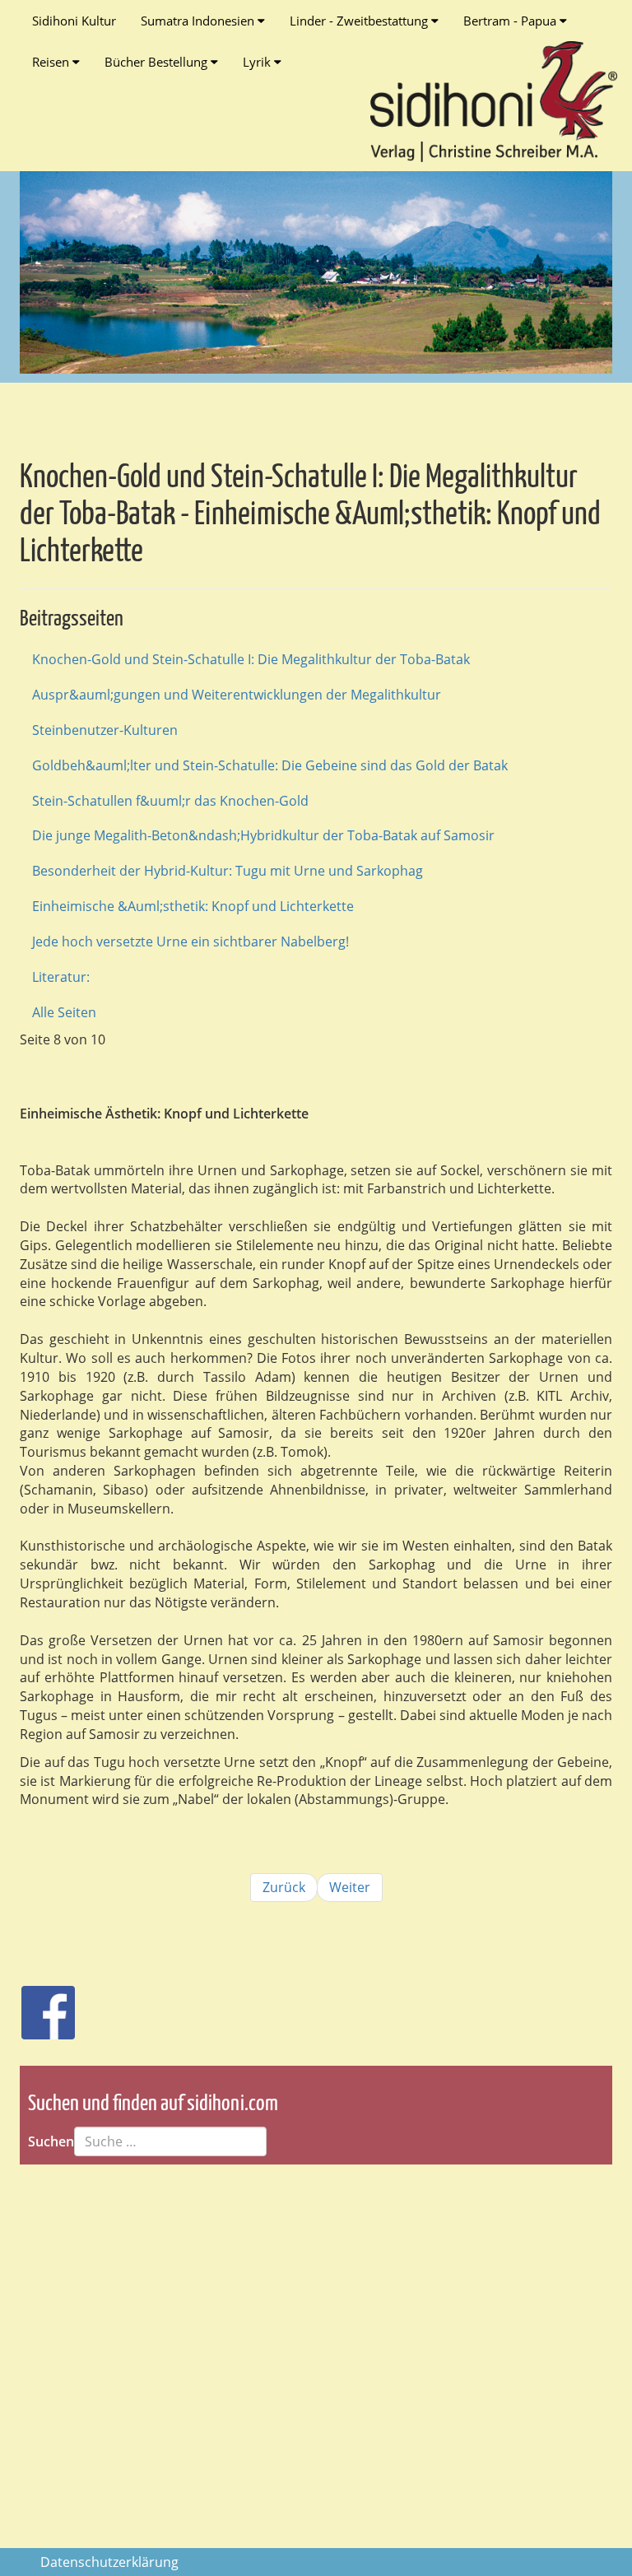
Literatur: (61, 977)
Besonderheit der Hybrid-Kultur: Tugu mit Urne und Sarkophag (228, 871)
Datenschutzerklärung (109, 2562)
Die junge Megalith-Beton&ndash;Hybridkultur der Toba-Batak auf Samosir (263, 835)
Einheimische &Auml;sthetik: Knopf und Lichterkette (193, 906)
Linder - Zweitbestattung (360, 21)
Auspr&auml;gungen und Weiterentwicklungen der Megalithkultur (237, 695)
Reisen (52, 62)
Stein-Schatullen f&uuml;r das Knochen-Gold (170, 801)
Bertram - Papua (511, 21)
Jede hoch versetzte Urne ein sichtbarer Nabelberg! (191, 942)
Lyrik (258, 62)
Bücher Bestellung (158, 62)
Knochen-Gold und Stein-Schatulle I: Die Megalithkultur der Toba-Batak (251, 659)
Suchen (51, 2141)
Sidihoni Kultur (74, 21)
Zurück (284, 1887)
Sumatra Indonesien (199, 21)
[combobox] (170, 2141)
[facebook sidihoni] (41, 2004)
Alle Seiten (64, 1012)
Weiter (350, 1887)
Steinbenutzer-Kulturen (105, 730)
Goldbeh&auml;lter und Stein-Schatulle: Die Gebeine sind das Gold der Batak (270, 765)
